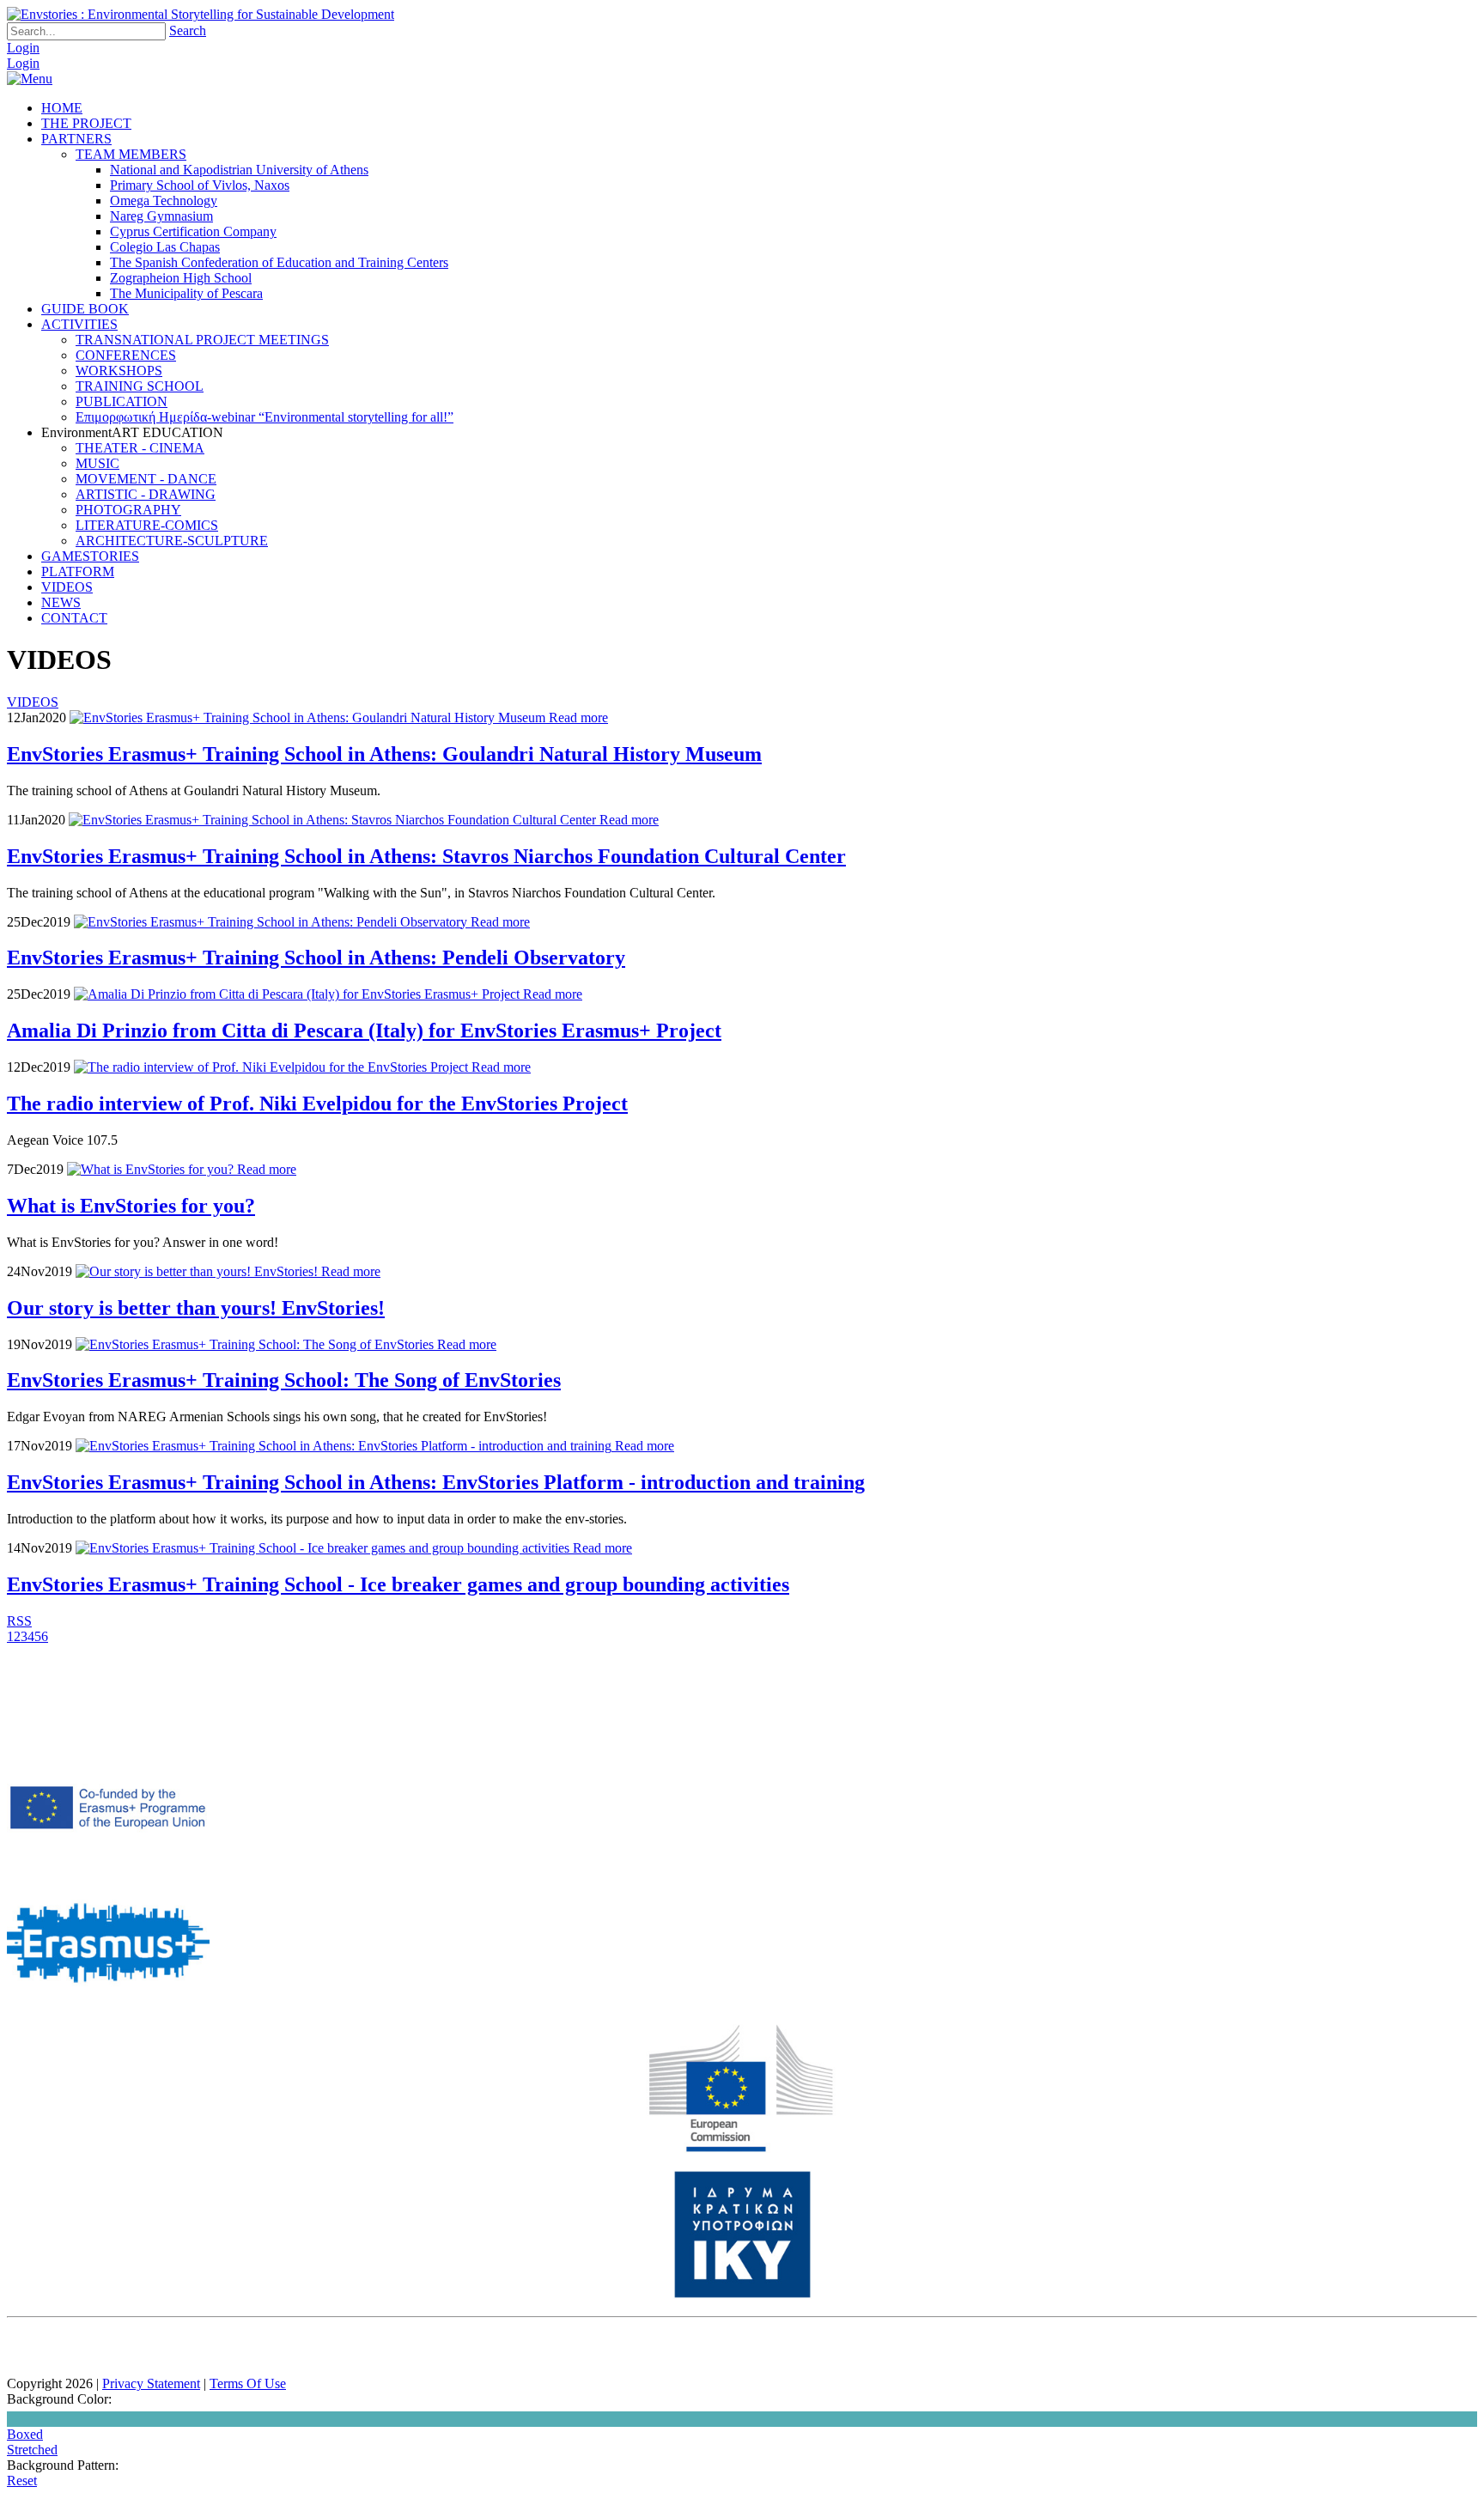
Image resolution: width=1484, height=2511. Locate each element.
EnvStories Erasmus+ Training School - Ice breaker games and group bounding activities (398, 1584)
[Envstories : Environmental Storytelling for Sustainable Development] (201, 14)
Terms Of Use (248, 2383)
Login (23, 48)
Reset (22, 2481)
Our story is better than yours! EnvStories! (196, 1308)
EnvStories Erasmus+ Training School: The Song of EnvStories (284, 1380)
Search (188, 30)
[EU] (742, 2148)
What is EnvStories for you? (131, 1206)
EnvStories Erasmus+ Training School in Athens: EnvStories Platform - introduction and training (436, 1482)
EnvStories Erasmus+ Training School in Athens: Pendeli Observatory (316, 958)
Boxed (25, 2434)
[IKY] (742, 2294)
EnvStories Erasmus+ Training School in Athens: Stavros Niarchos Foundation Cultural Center (426, 856)
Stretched (32, 2450)
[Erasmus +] (108, 1870)
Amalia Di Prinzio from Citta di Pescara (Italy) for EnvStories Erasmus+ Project (364, 1031)
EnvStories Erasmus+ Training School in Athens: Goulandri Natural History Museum (384, 754)
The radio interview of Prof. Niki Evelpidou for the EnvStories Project (317, 1104)
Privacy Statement (151, 2383)
